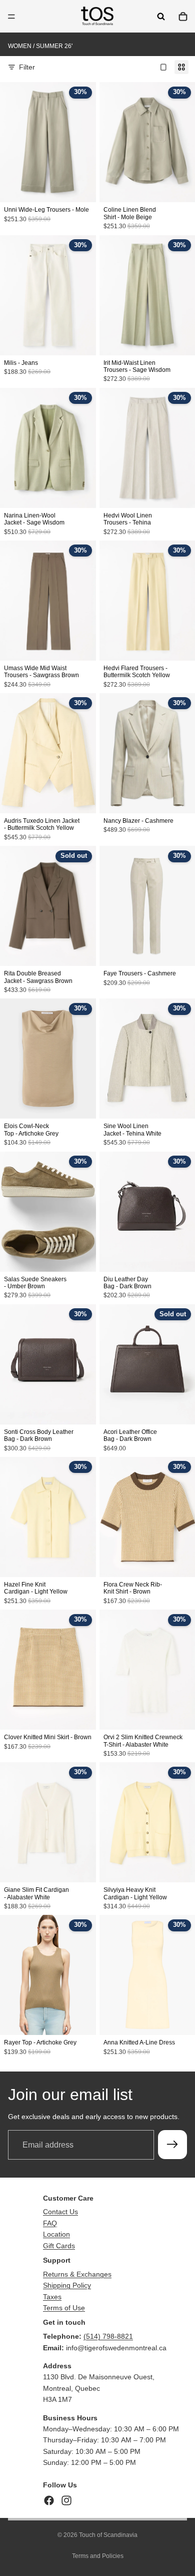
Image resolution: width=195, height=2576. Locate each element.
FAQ (50, 2223)
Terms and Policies (98, 2556)
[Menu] (11, 17)
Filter (27, 67)
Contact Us (60, 2212)
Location (56, 2234)
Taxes (52, 2297)
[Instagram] (66, 2500)
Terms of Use (64, 2308)
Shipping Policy (67, 2285)
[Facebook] (49, 2500)
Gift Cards (59, 2246)
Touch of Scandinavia (108, 2535)
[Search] (161, 17)
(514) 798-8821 (108, 2336)
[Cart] (183, 17)
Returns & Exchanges (77, 2274)
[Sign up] (172, 2145)
